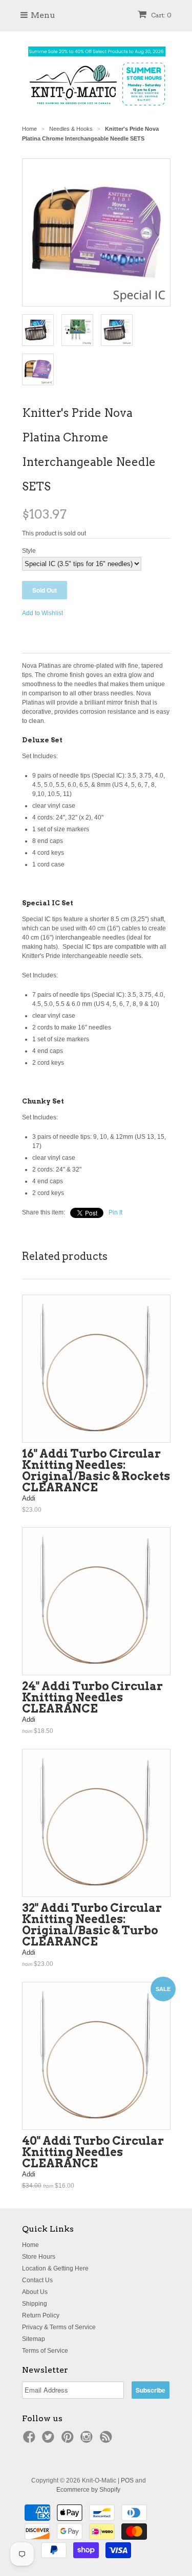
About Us (35, 2292)
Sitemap (34, 2339)
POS (127, 2480)
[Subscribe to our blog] (108, 2440)
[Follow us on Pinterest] (69, 2440)
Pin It (115, 1212)
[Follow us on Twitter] (50, 2440)
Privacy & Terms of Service (59, 2327)
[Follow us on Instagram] (88, 2440)
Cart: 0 (161, 15)
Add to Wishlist (42, 613)
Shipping (35, 2304)
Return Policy (41, 2315)
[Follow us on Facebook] (31, 2440)
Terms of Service (45, 2351)
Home (30, 2245)
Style (29, 551)
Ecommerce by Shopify (88, 2490)
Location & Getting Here (55, 2268)
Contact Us (37, 2280)
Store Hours (39, 2257)
